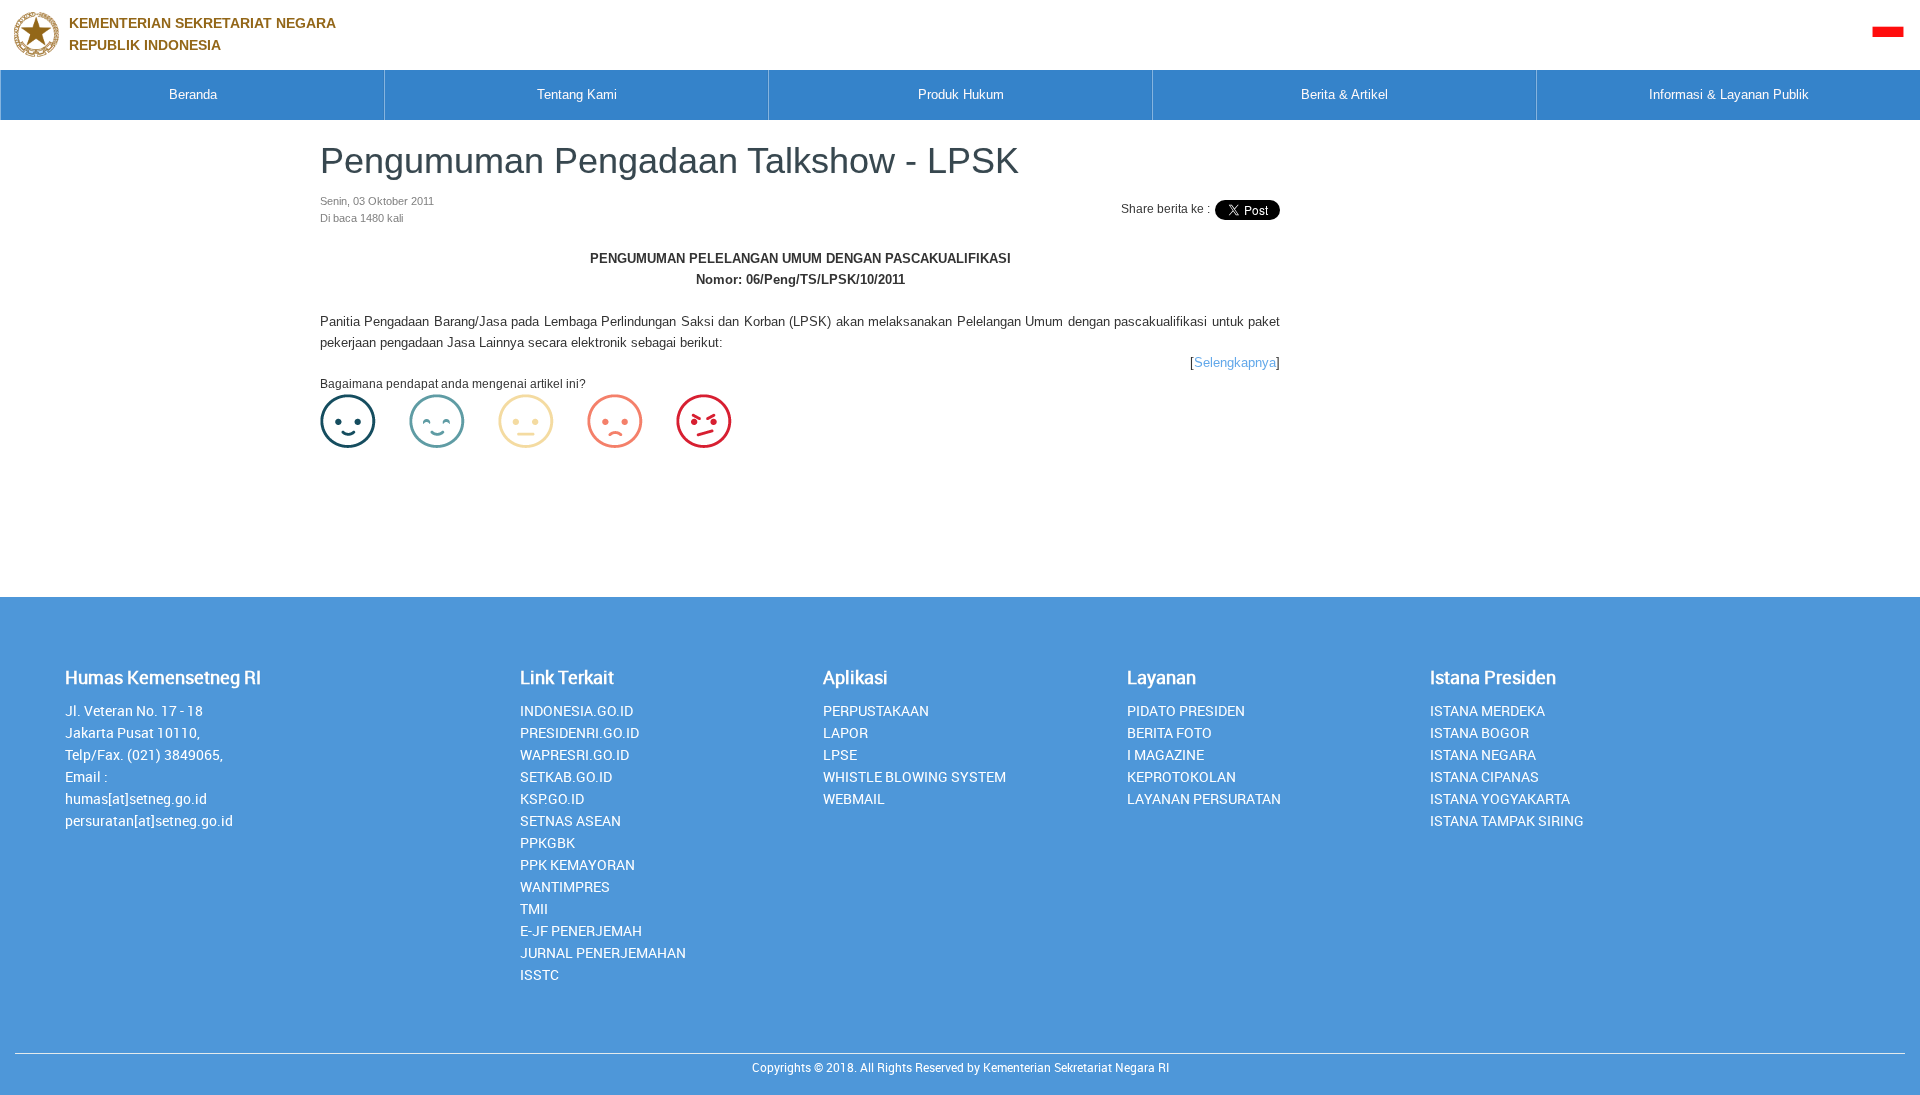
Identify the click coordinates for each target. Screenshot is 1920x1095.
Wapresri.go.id (574, 754)
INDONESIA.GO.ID (576, 710)
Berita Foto (1169, 732)
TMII (534, 908)
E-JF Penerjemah (581, 930)
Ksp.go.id (552, 798)
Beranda (193, 94)
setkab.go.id (566, 776)
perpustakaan (876, 710)
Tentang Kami (577, 94)
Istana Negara (1483, 754)
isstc (539, 974)
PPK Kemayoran (577, 864)
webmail (854, 798)
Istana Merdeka (1487, 710)
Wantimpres (565, 886)
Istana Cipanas (1484, 776)
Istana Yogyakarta (1500, 798)
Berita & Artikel (1344, 94)
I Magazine (1165, 754)
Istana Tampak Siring (1507, 820)
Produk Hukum (961, 94)
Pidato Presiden (1186, 710)
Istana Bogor (1479, 732)
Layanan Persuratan (1204, 798)
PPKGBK (547, 842)
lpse (840, 754)
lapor (845, 732)
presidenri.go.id (579, 732)
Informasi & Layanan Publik (1729, 94)
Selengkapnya (1235, 362)
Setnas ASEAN (570, 820)
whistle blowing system (914, 776)
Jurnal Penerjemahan (603, 952)
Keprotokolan (1181, 776)
